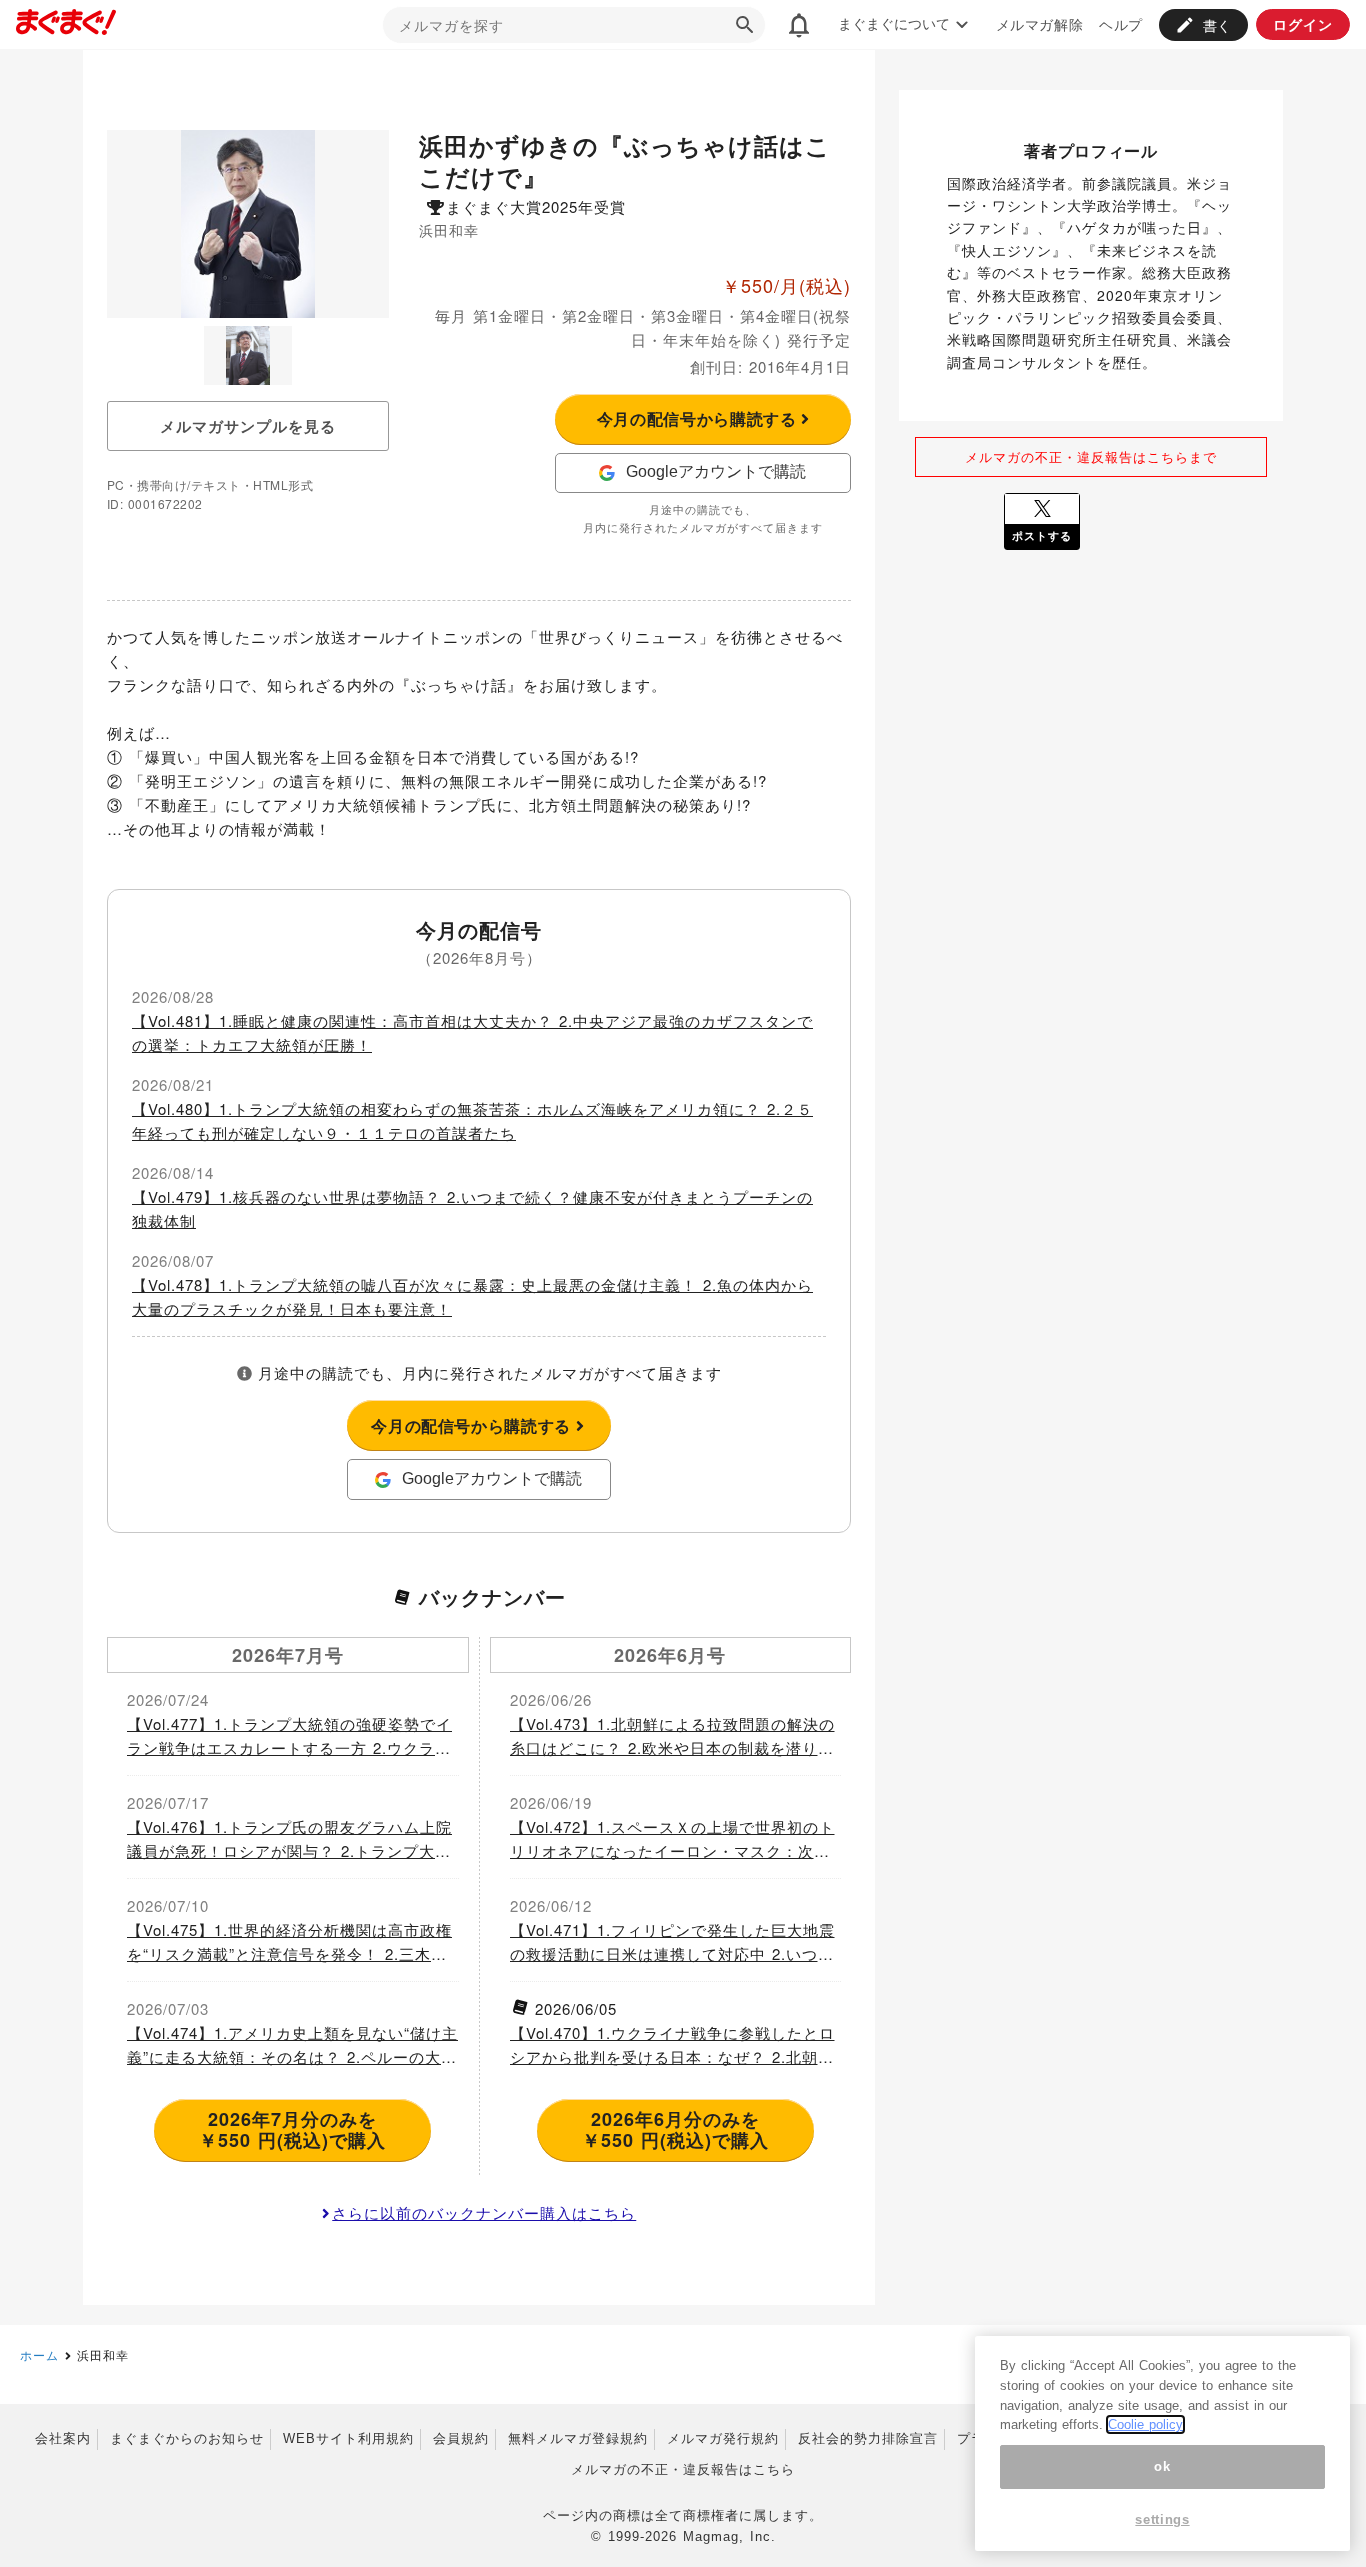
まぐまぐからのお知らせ (187, 2438)
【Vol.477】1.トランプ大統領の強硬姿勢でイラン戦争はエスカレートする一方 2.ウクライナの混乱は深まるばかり (289, 1736)
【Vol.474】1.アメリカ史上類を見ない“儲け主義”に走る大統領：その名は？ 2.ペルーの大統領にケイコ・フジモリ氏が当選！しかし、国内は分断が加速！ (292, 2045)
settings (1162, 2519)
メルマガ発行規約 (723, 2438)
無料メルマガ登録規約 (578, 2438)
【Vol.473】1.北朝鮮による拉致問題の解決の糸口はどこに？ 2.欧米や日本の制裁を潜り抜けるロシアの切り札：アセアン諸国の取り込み (672, 1736)
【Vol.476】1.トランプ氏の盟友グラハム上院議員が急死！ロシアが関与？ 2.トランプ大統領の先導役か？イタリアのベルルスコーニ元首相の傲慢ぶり (289, 1839)
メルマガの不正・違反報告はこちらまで (1091, 456)
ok (1162, 2466)
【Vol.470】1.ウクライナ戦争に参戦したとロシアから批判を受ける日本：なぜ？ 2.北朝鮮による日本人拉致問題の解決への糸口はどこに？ (672, 2045)
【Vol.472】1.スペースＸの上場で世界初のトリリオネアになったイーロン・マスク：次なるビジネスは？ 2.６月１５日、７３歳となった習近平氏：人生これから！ (672, 1839)
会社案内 (63, 2438)
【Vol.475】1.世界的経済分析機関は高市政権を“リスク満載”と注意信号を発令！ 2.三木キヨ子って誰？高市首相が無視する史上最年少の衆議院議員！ (289, 1942)
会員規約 (461, 2438)
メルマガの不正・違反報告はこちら (683, 2469)
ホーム (39, 2354)
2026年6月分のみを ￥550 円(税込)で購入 (675, 2130)
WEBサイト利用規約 (348, 2438)
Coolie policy (1145, 2424)
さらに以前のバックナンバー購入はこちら (484, 2212)
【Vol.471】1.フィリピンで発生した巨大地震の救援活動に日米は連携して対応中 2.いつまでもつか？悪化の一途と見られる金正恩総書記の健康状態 (672, 1942)
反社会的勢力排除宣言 (868, 2438)
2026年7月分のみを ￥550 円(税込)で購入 (292, 2130)
